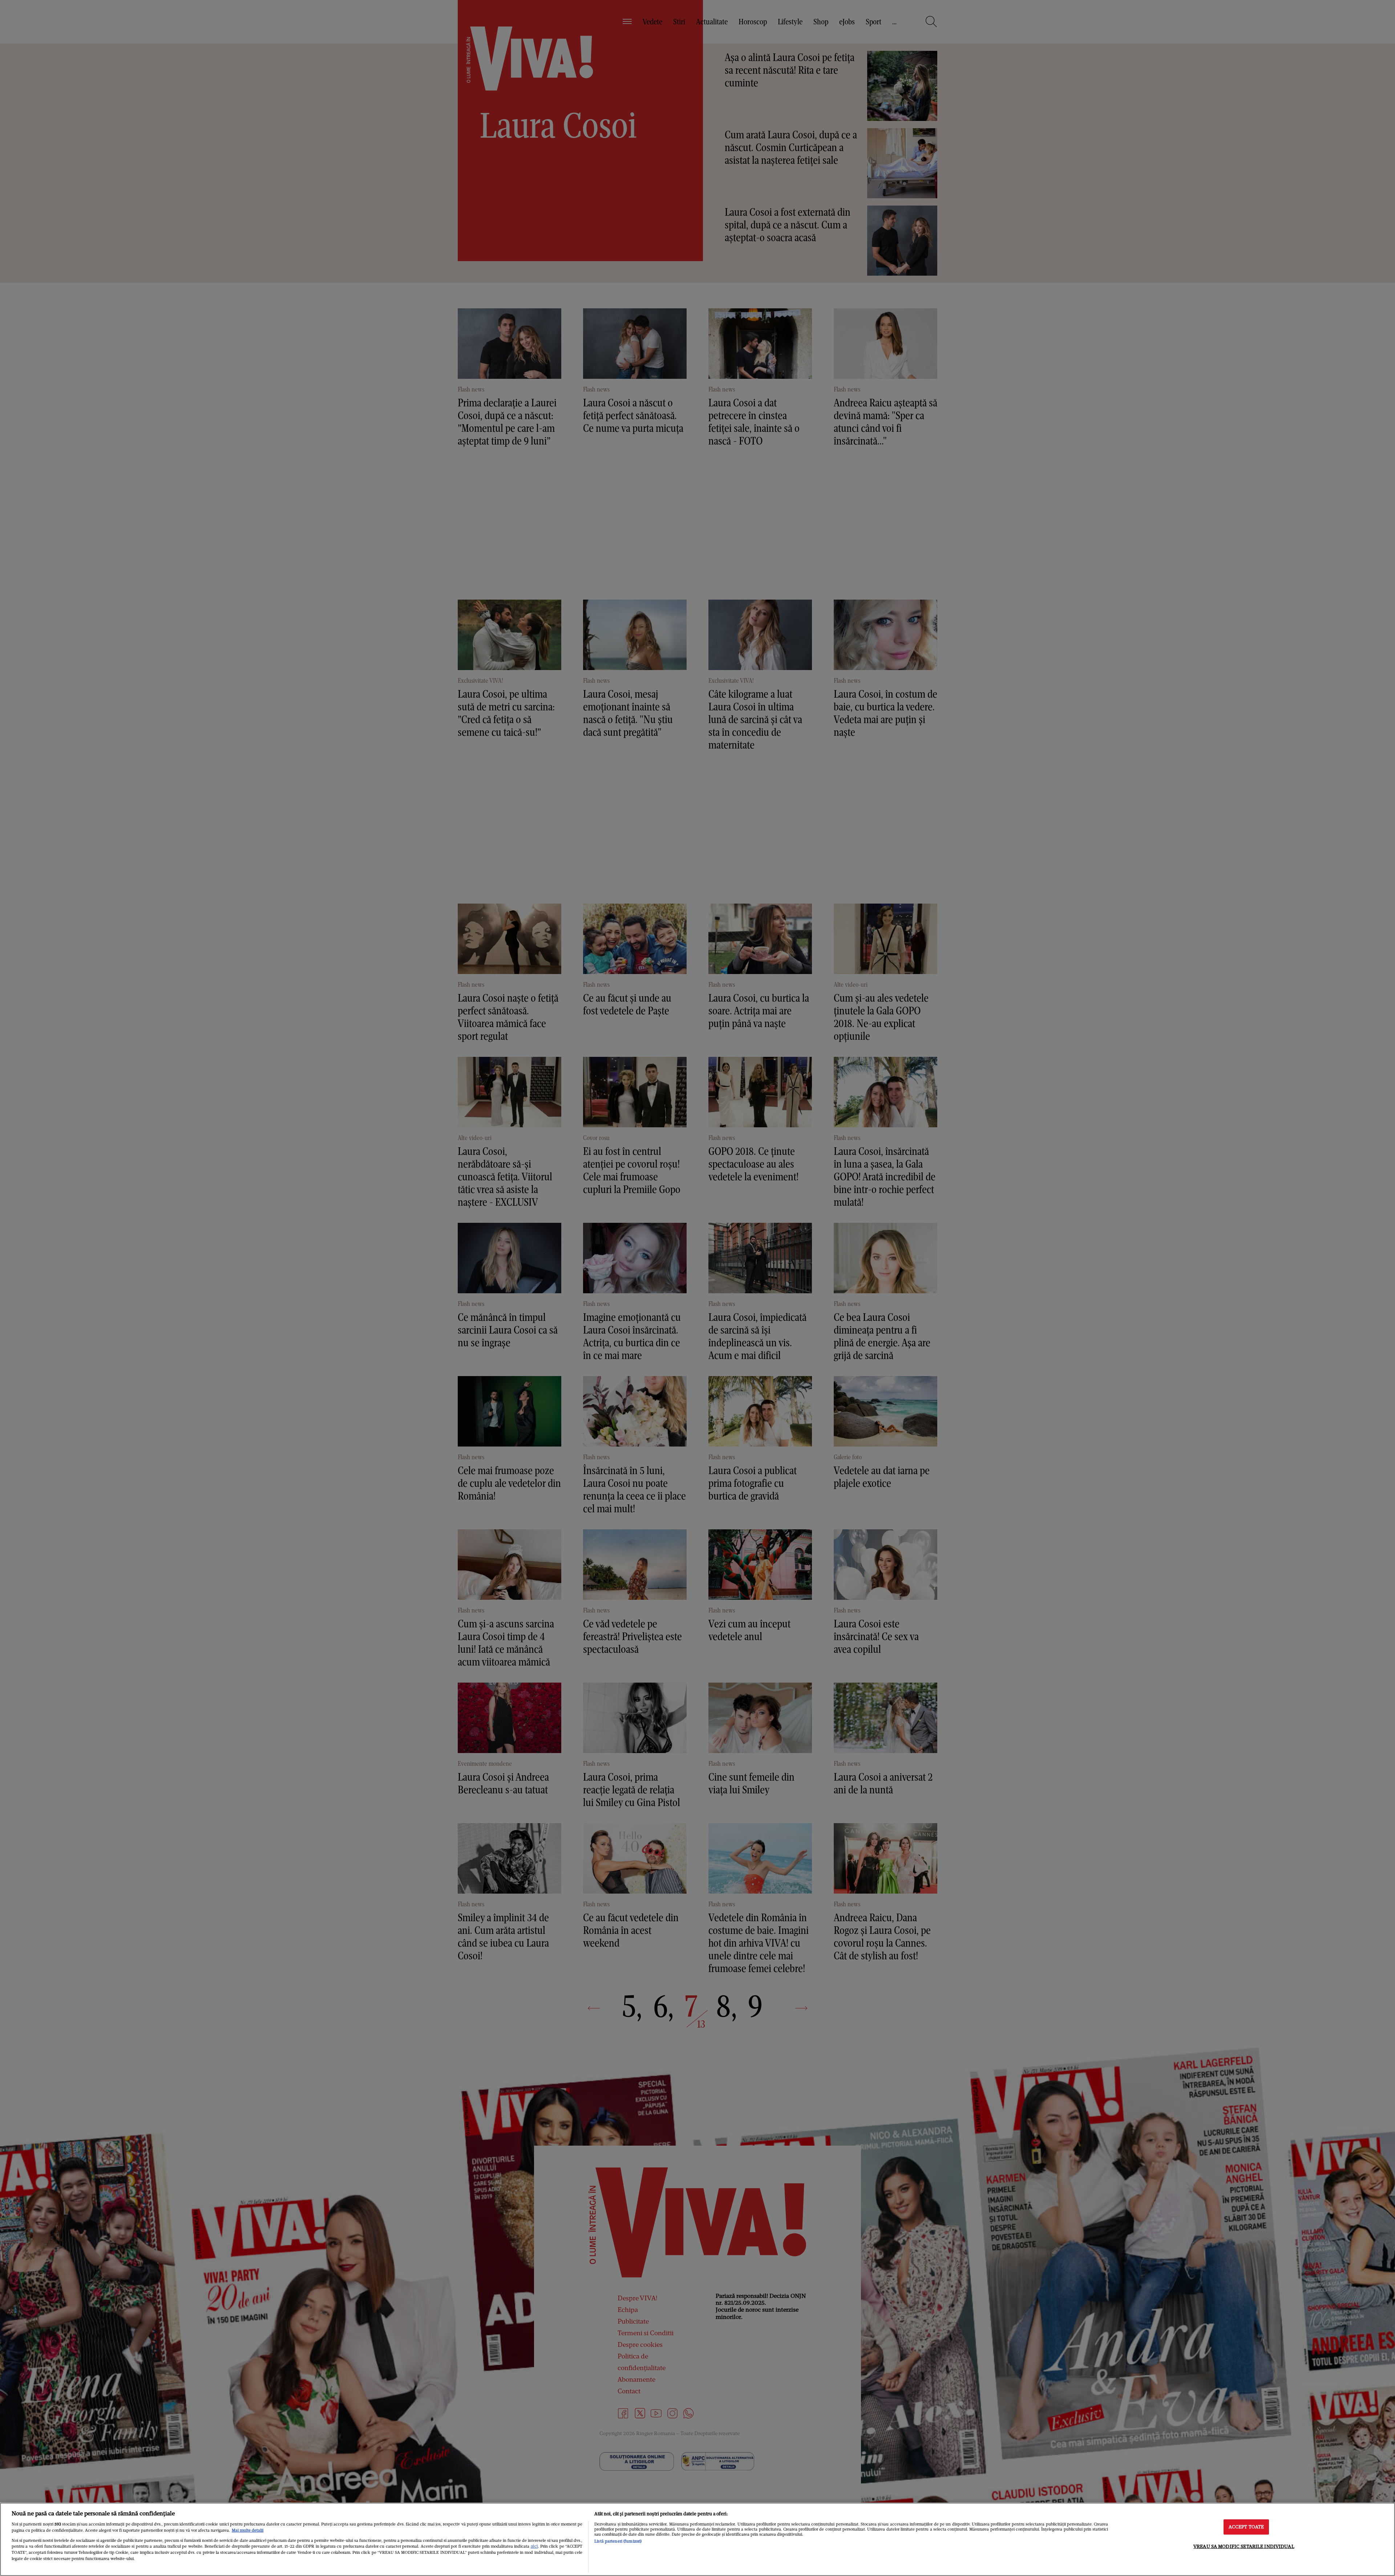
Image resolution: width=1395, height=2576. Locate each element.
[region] (697, 2539)
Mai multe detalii (248, 2530)
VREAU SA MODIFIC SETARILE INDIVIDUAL (1244, 2546)
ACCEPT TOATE (1246, 2527)
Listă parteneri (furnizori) (618, 2541)
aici (534, 2546)
